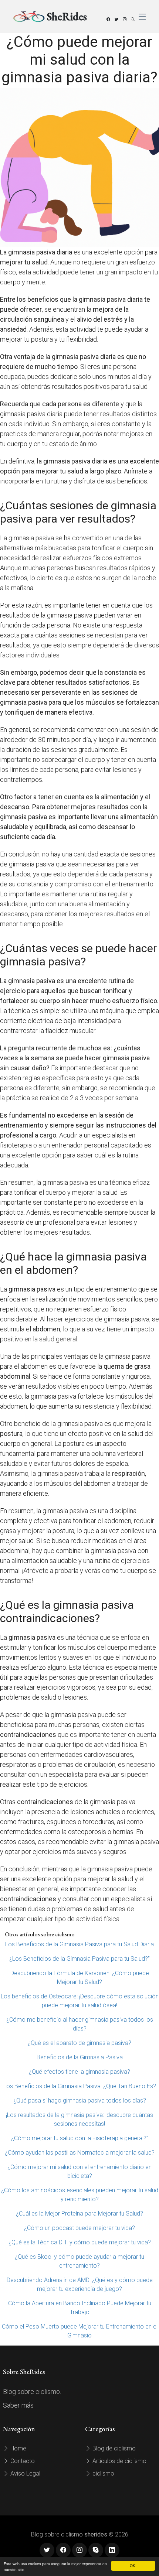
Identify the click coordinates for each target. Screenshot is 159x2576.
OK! (133, 2565)
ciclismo (103, 2474)
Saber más (18, 2405)
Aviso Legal (25, 2474)
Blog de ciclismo (113, 2448)
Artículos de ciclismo (119, 2461)
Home (18, 2448)
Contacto (22, 2461)
